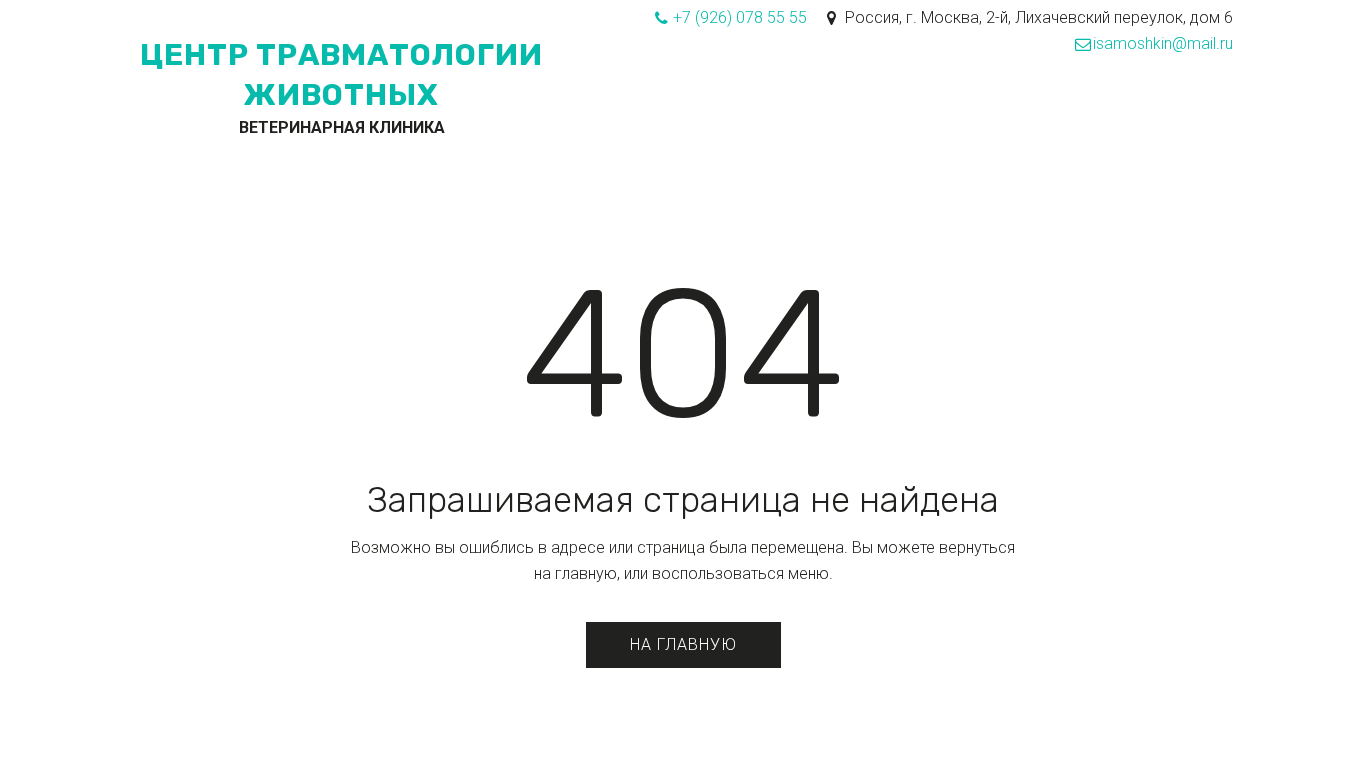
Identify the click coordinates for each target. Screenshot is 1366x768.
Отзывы (1158, 119)
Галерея (1071, 119)
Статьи (823, 119)
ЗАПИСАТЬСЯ (500, 119)
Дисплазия (725, 119)
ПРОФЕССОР (379, 119)
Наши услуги (252, 119)
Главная (140, 119)
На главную (683, 644)
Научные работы (945, 119)
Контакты (614, 119)
